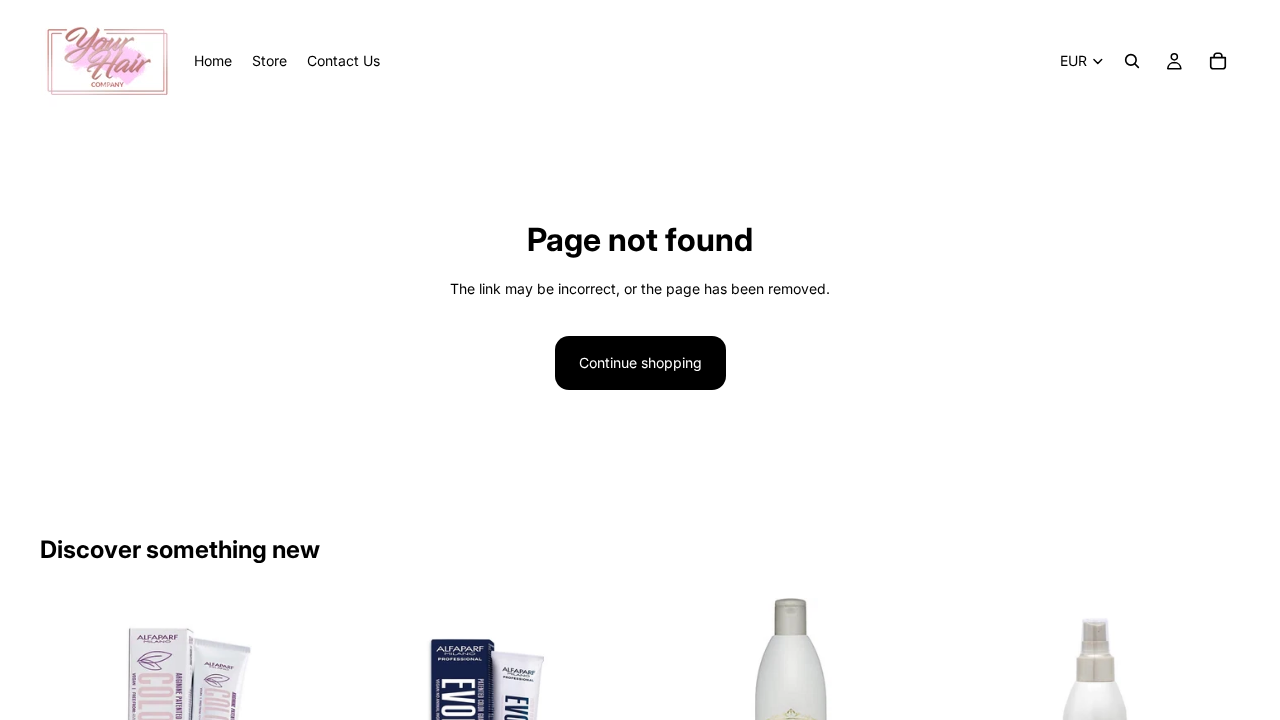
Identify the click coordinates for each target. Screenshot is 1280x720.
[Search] (1132, 61)
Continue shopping (640, 362)
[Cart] (1218, 61)
